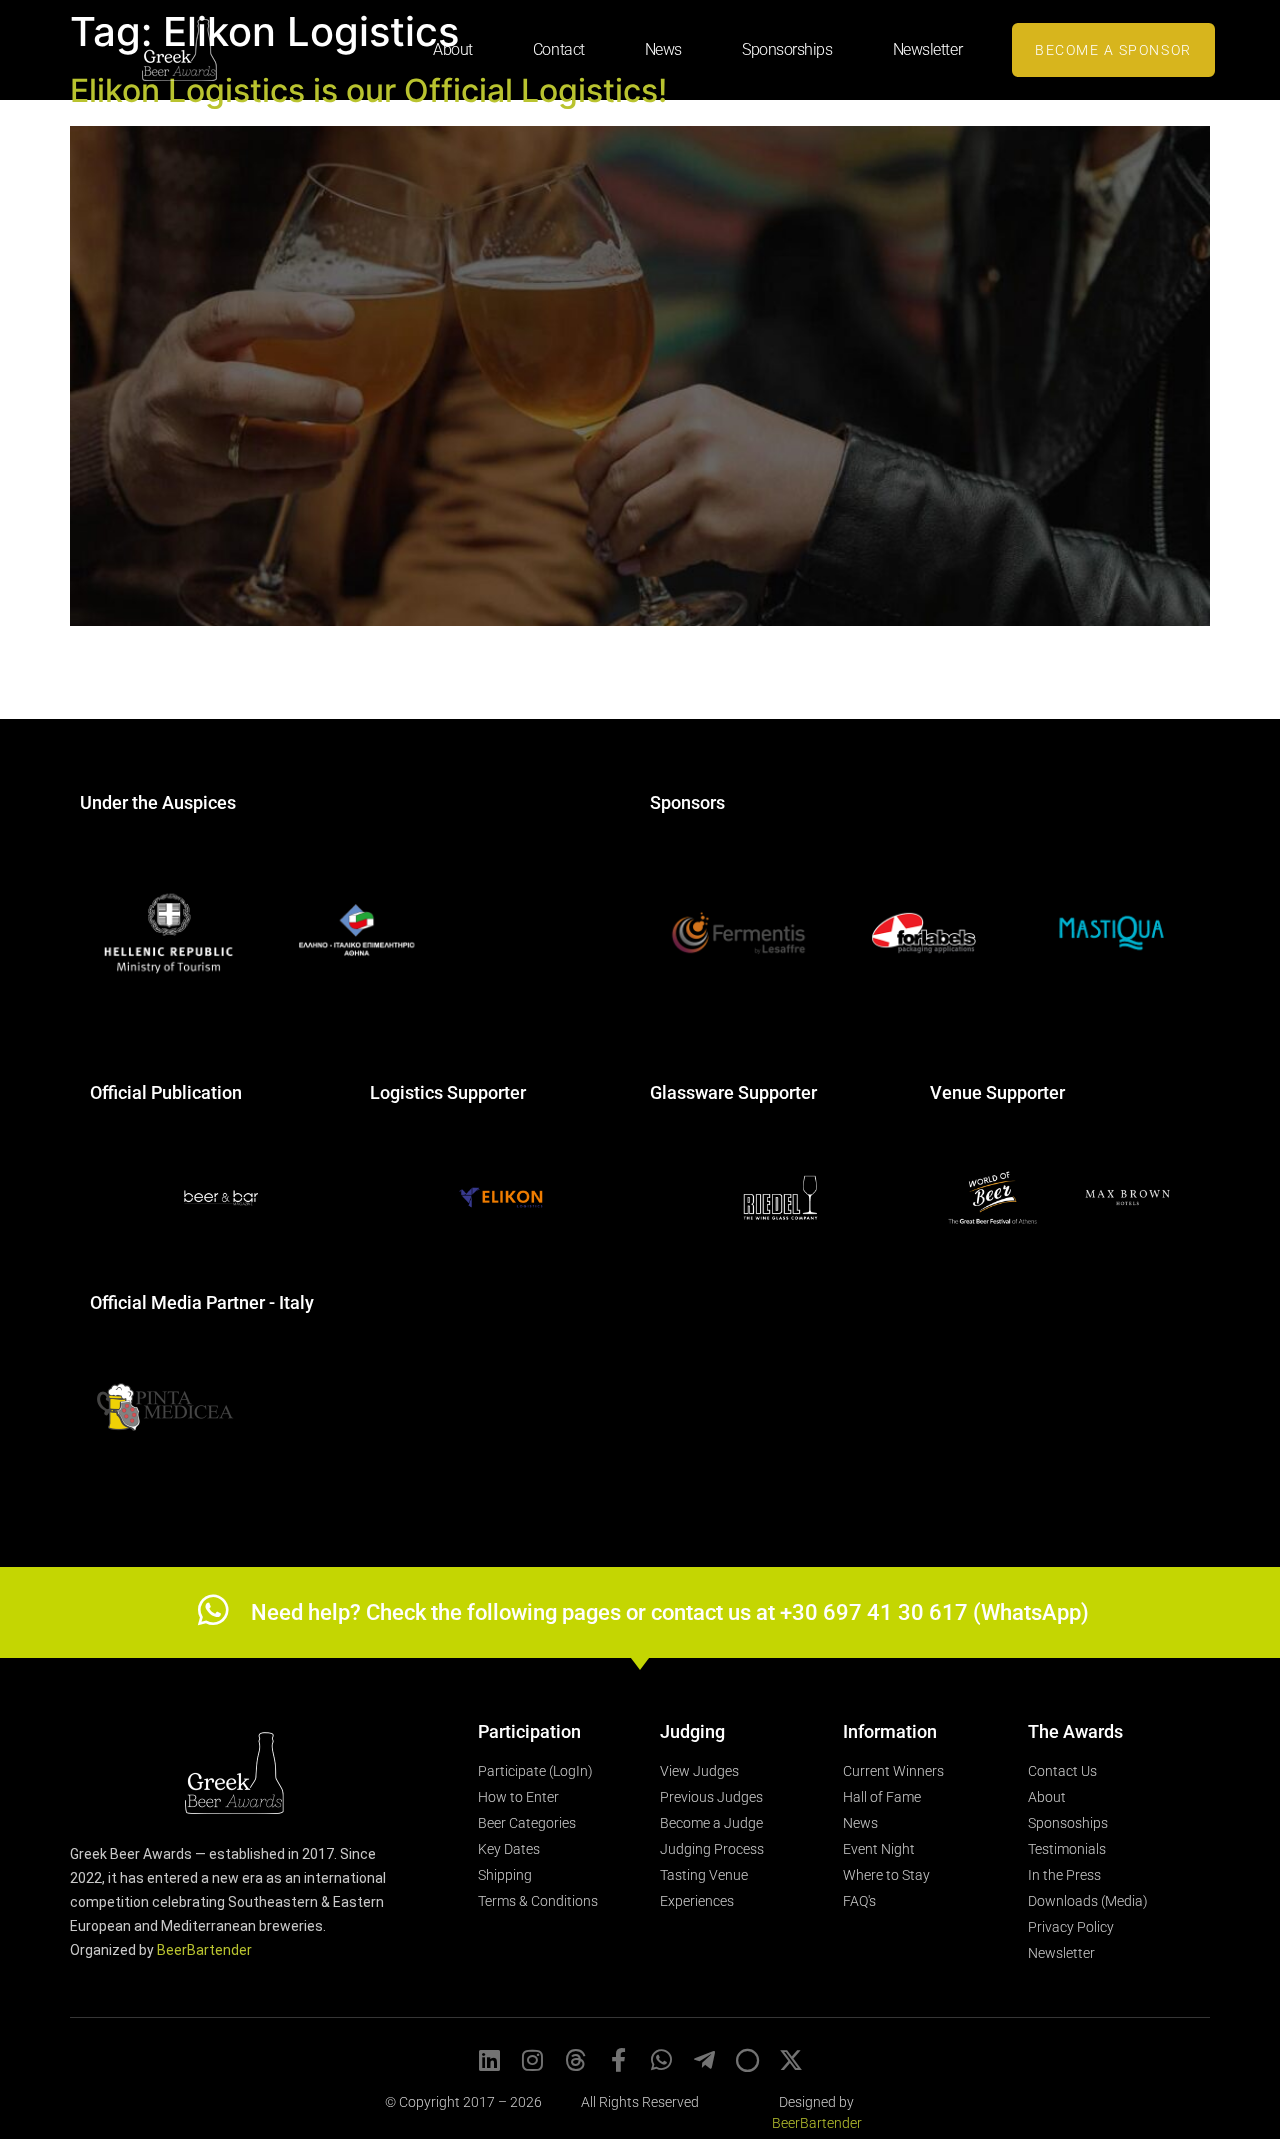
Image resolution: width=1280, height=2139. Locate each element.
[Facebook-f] (619, 2060)
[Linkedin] (490, 2060)
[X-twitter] (791, 2060)
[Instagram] (533, 2060)
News (663, 49)
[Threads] (576, 2060)
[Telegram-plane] (705, 2060)
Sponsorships (787, 49)
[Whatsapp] (662, 2060)
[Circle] (748, 2060)
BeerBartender (204, 1950)
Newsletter (928, 49)
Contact (559, 49)
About (453, 49)
